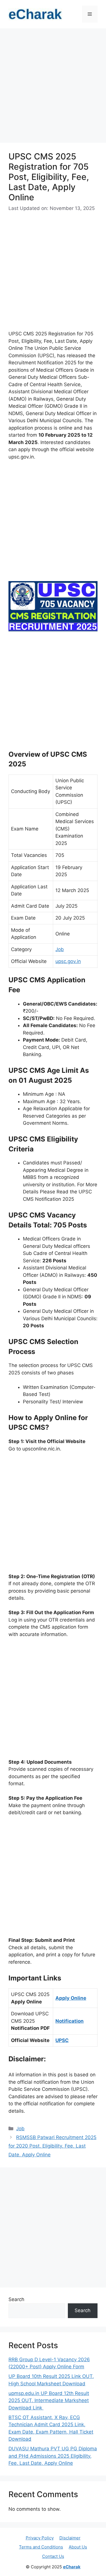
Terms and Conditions (41, 2547)
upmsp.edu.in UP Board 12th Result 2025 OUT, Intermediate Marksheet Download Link (49, 2401)
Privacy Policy (40, 2538)
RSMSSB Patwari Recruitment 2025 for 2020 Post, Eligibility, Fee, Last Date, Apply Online (52, 2146)
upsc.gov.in (68, 961)
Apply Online (71, 1998)
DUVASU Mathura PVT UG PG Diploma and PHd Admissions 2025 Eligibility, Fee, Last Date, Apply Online (53, 2456)
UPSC (62, 2040)
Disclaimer (70, 2538)
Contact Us (53, 2556)
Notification (70, 2021)
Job (60, 949)
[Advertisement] (53, 87)
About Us (78, 2547)
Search (16, 2299)
